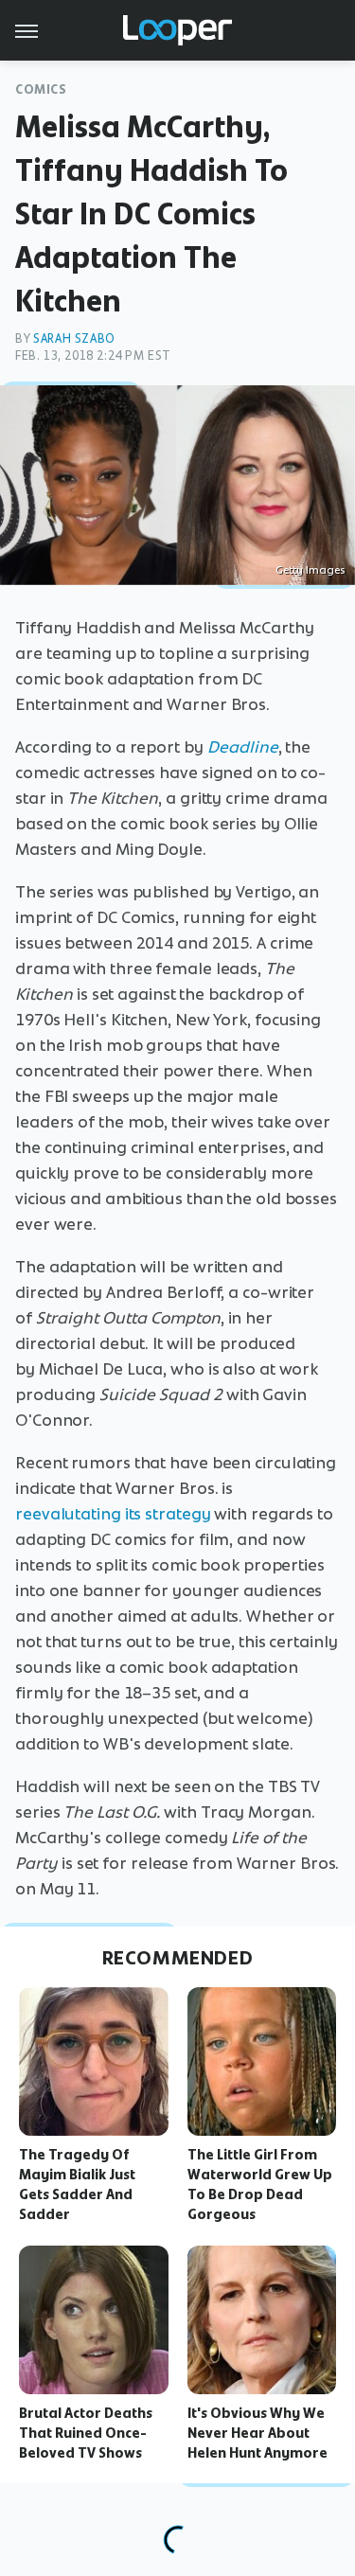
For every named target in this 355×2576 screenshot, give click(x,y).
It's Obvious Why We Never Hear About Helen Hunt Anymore (257, 2433)
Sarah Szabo (74, 338)
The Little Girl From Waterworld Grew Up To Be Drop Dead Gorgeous (260, 2184)
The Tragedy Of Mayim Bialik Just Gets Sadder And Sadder (77, 2184)
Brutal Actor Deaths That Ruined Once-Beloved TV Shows (86, 2433)
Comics (41, 89)
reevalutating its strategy (113, 1514)
